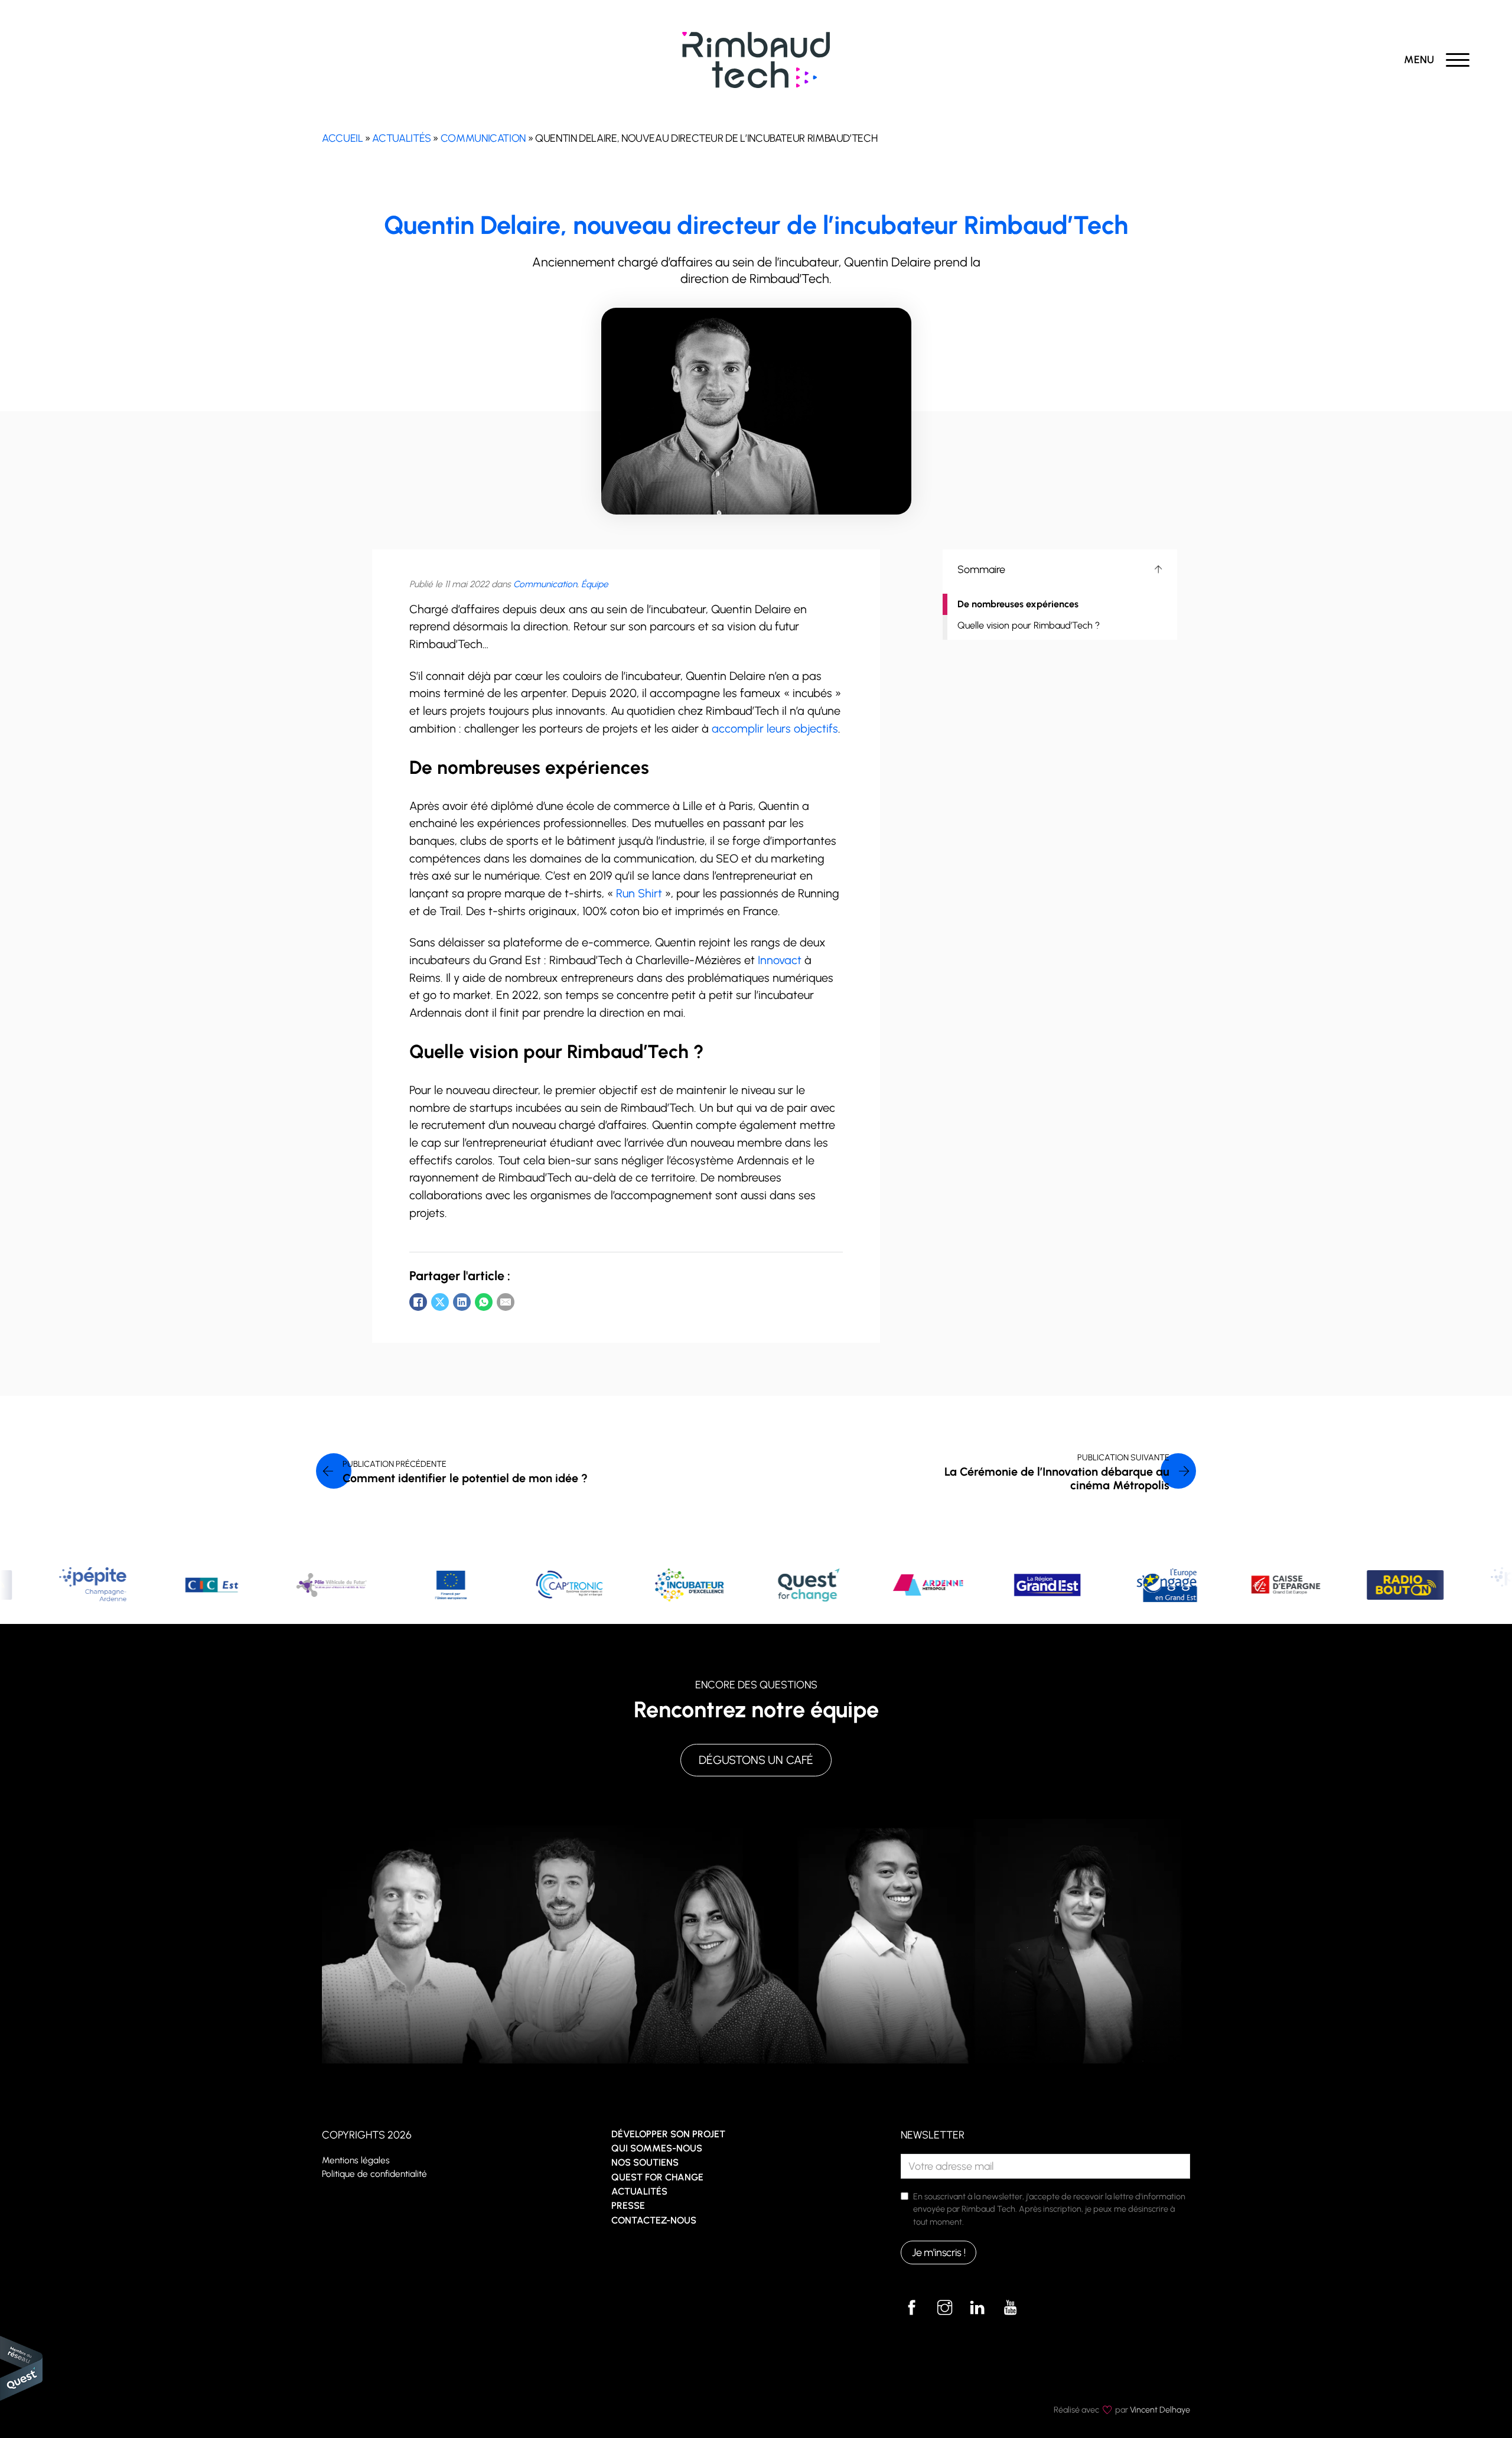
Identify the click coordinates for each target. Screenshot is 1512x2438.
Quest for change (657, 2177)
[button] (1060, 569)
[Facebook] (418, 1302)
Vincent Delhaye (1160, 2410)
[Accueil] (756, 59)
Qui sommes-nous (657, 2148)
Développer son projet (668, 2134)
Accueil (342, 138)
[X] (440, 1302)
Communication (483, 138)
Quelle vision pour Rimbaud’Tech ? (1029, 625)
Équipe (595, 584)
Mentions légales (356, 2160)
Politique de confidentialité (374, 2174)
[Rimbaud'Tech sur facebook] (912, 2307)
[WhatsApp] (484, 1302)
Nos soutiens (645, 2162)
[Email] (506, 1302)
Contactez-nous (654, 2220)
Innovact (780, 960)
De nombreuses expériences (1018, 604)
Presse (628, 2206)
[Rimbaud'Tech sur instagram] (944, 2307)
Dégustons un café (756, 1760)
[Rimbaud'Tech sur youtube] (1011, 2307)
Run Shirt (639, 893)
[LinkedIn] (462, 1302)
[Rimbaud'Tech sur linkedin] (977, 2307)
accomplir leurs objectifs (775, 728)
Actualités (401, 138)
